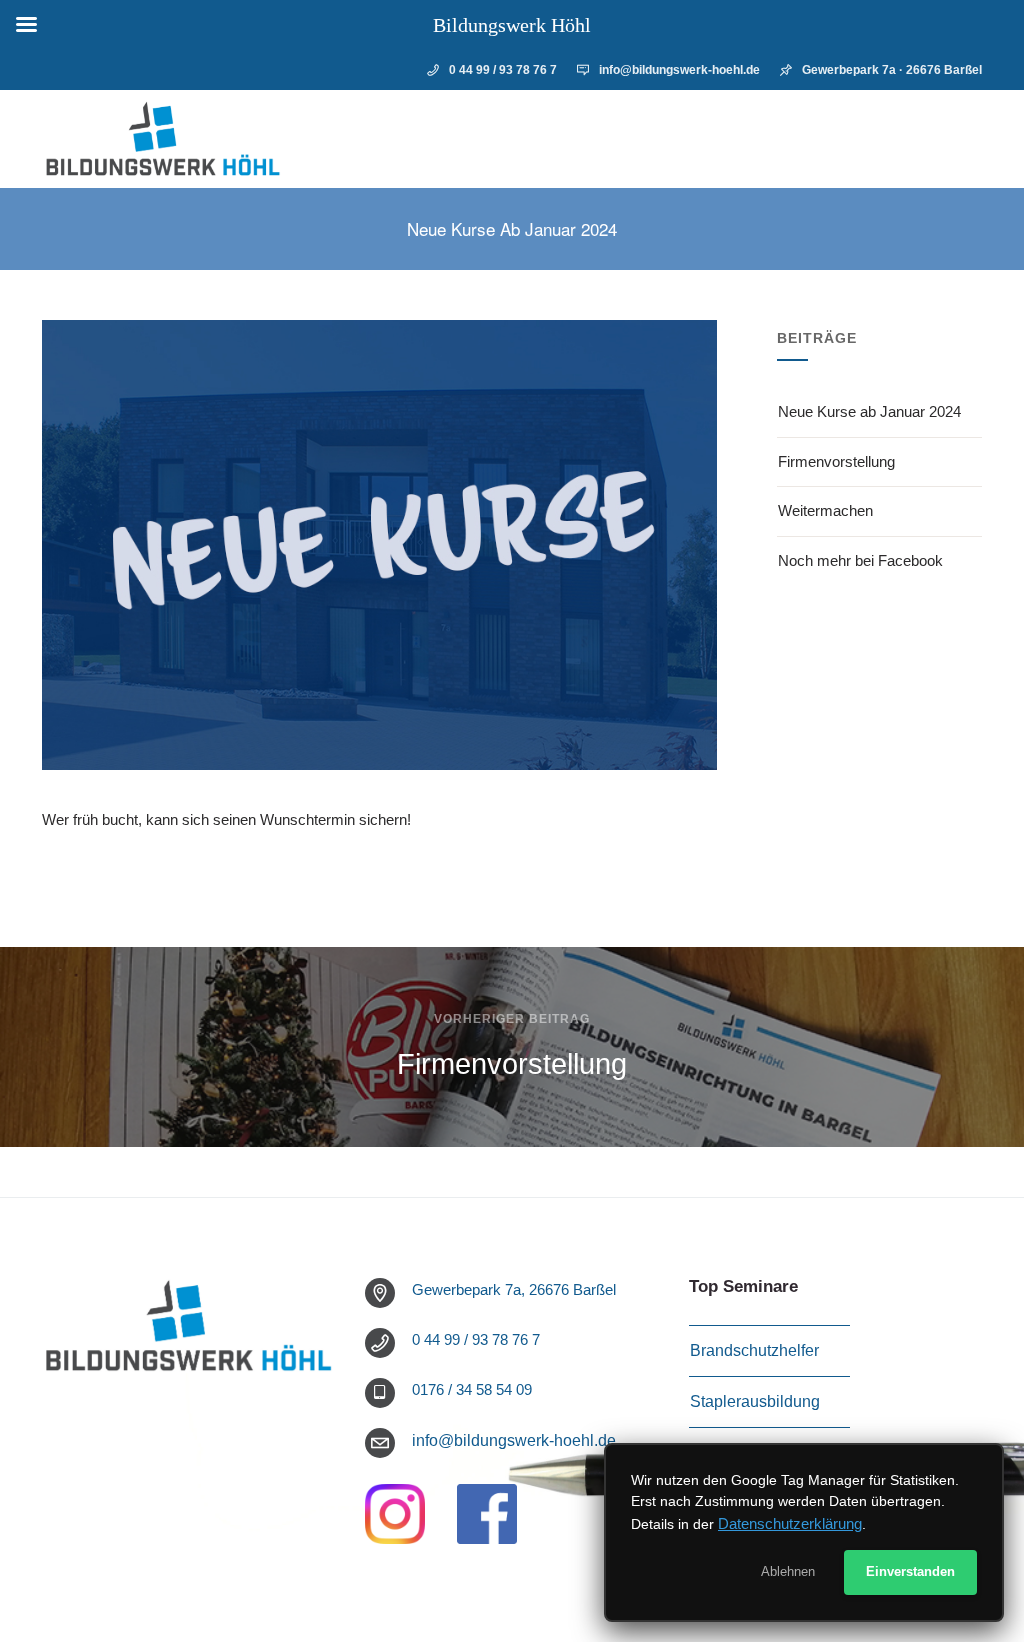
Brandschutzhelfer (754, 1350)
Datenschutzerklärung (790, 1523)
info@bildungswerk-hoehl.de (679, 70)
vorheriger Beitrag (512, 1019)
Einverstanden (910, 1571)
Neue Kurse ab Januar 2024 (869, 411)
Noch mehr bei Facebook (860, 560)
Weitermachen (825, 510)
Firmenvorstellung (836, 461)
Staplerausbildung (755, 1401)
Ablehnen (788, 1571)
